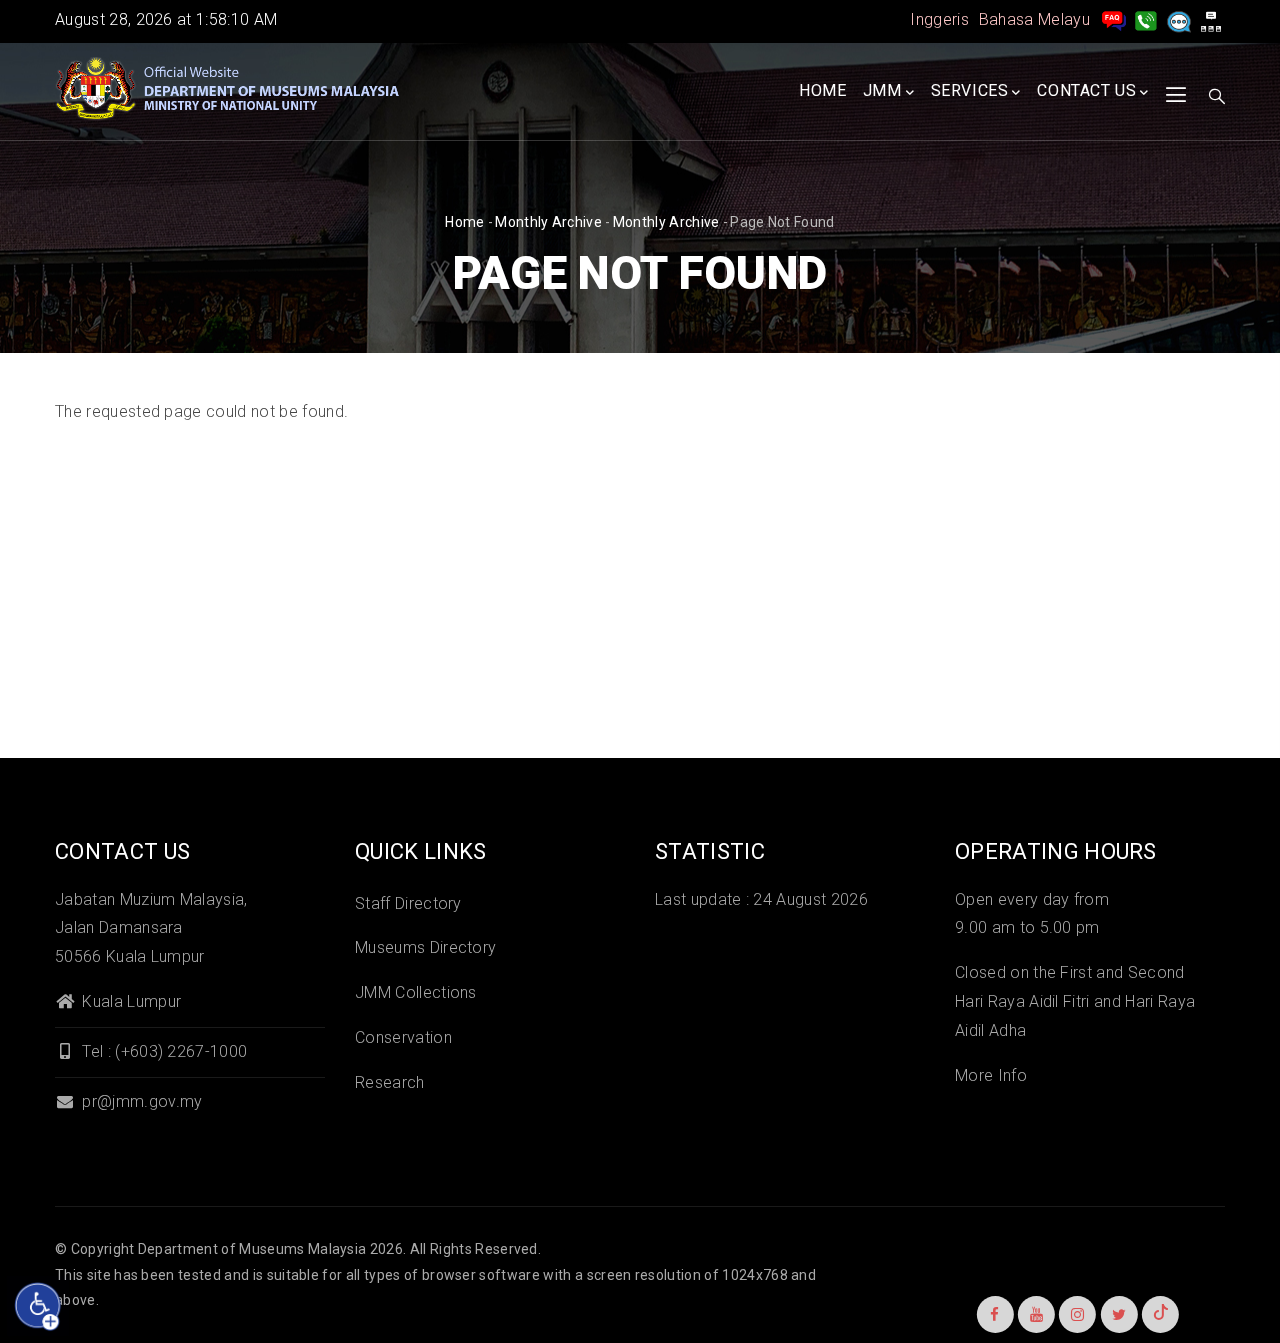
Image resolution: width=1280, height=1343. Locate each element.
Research (390, 1082)
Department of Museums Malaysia (252, 1249)
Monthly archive (548, 222)
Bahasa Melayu (1034, 19)
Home (822, 90)
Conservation (403, 1037)
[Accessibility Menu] (38, 1306)
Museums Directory (425, 947)
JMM (882, 90)
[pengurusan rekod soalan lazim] (1114, 19)
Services (970, 90)
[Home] (230, 89)
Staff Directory (408, 903)
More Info (991, 1075)
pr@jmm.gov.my (140, 1101)
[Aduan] (1179, 19)
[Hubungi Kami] (1146, 19)
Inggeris (939, 19)
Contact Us (1086, 90)
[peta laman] (1211, 19)
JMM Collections (416, 992)
